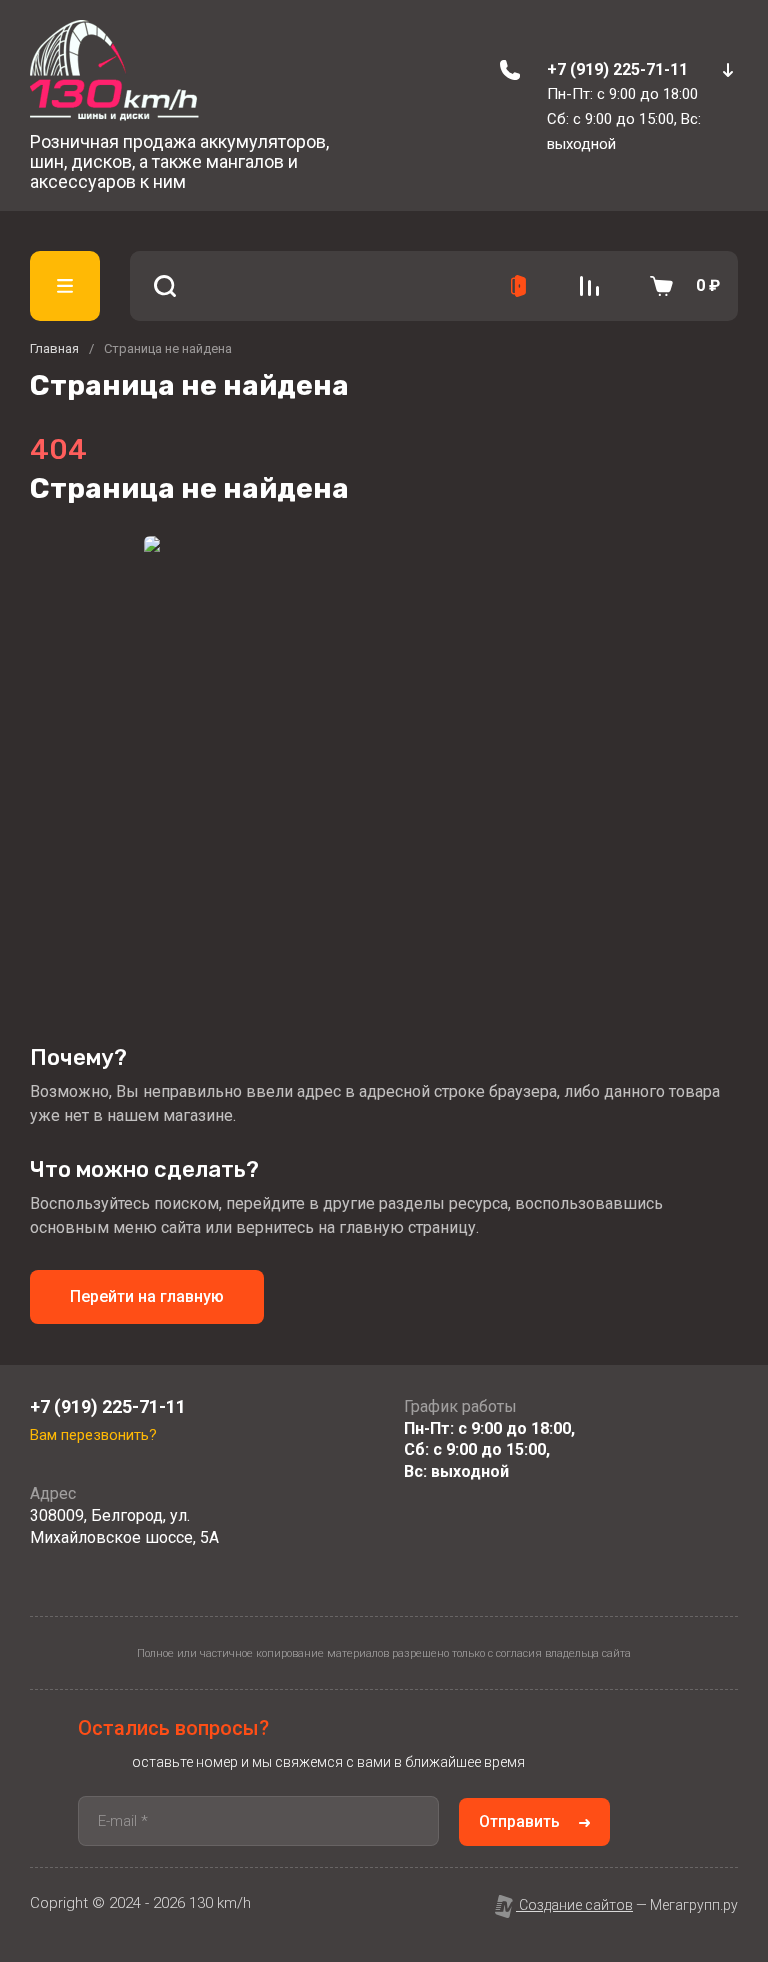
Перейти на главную (147, 1296)
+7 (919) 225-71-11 (617, 69)
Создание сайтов (574, 1905)
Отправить (519, 1821)
